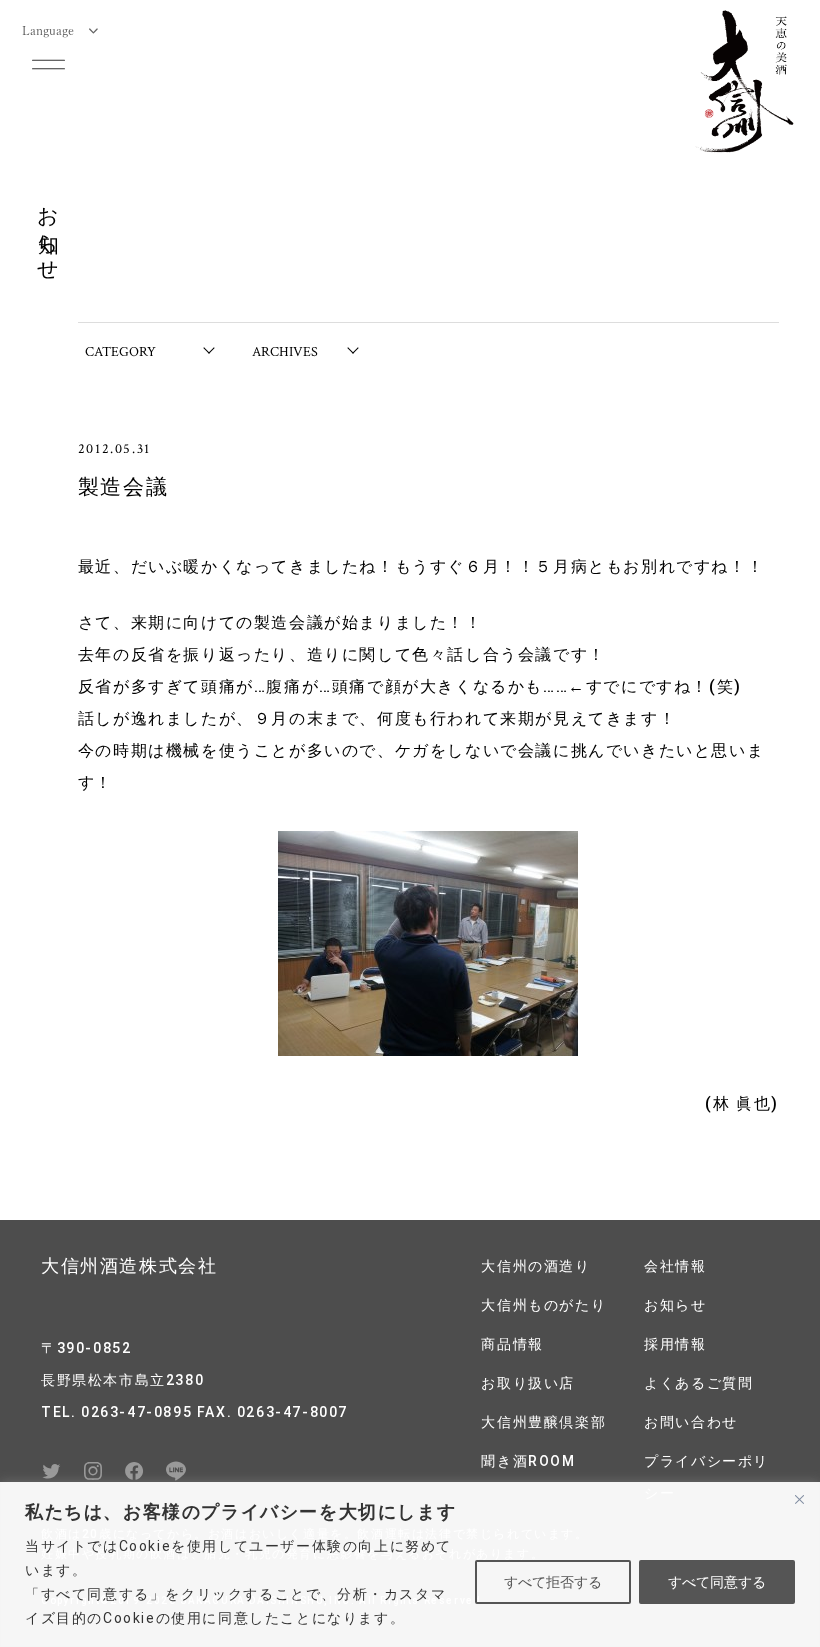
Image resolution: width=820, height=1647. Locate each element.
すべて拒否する (553, 1582)
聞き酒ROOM (528, 1461)
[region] (410, 1564)
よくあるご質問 (698, 1383)
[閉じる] (799, 1499)
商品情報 (512, 1344)
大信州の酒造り (535, 1266)
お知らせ (675, 1305)
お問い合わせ (691, 1422)
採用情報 (675, 1344)
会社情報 (675, 1266)
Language (48, 30)
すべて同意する (717, 1582)
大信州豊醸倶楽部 (543, 1422)
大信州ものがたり (543, 1305)
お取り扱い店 (528, 1383)
